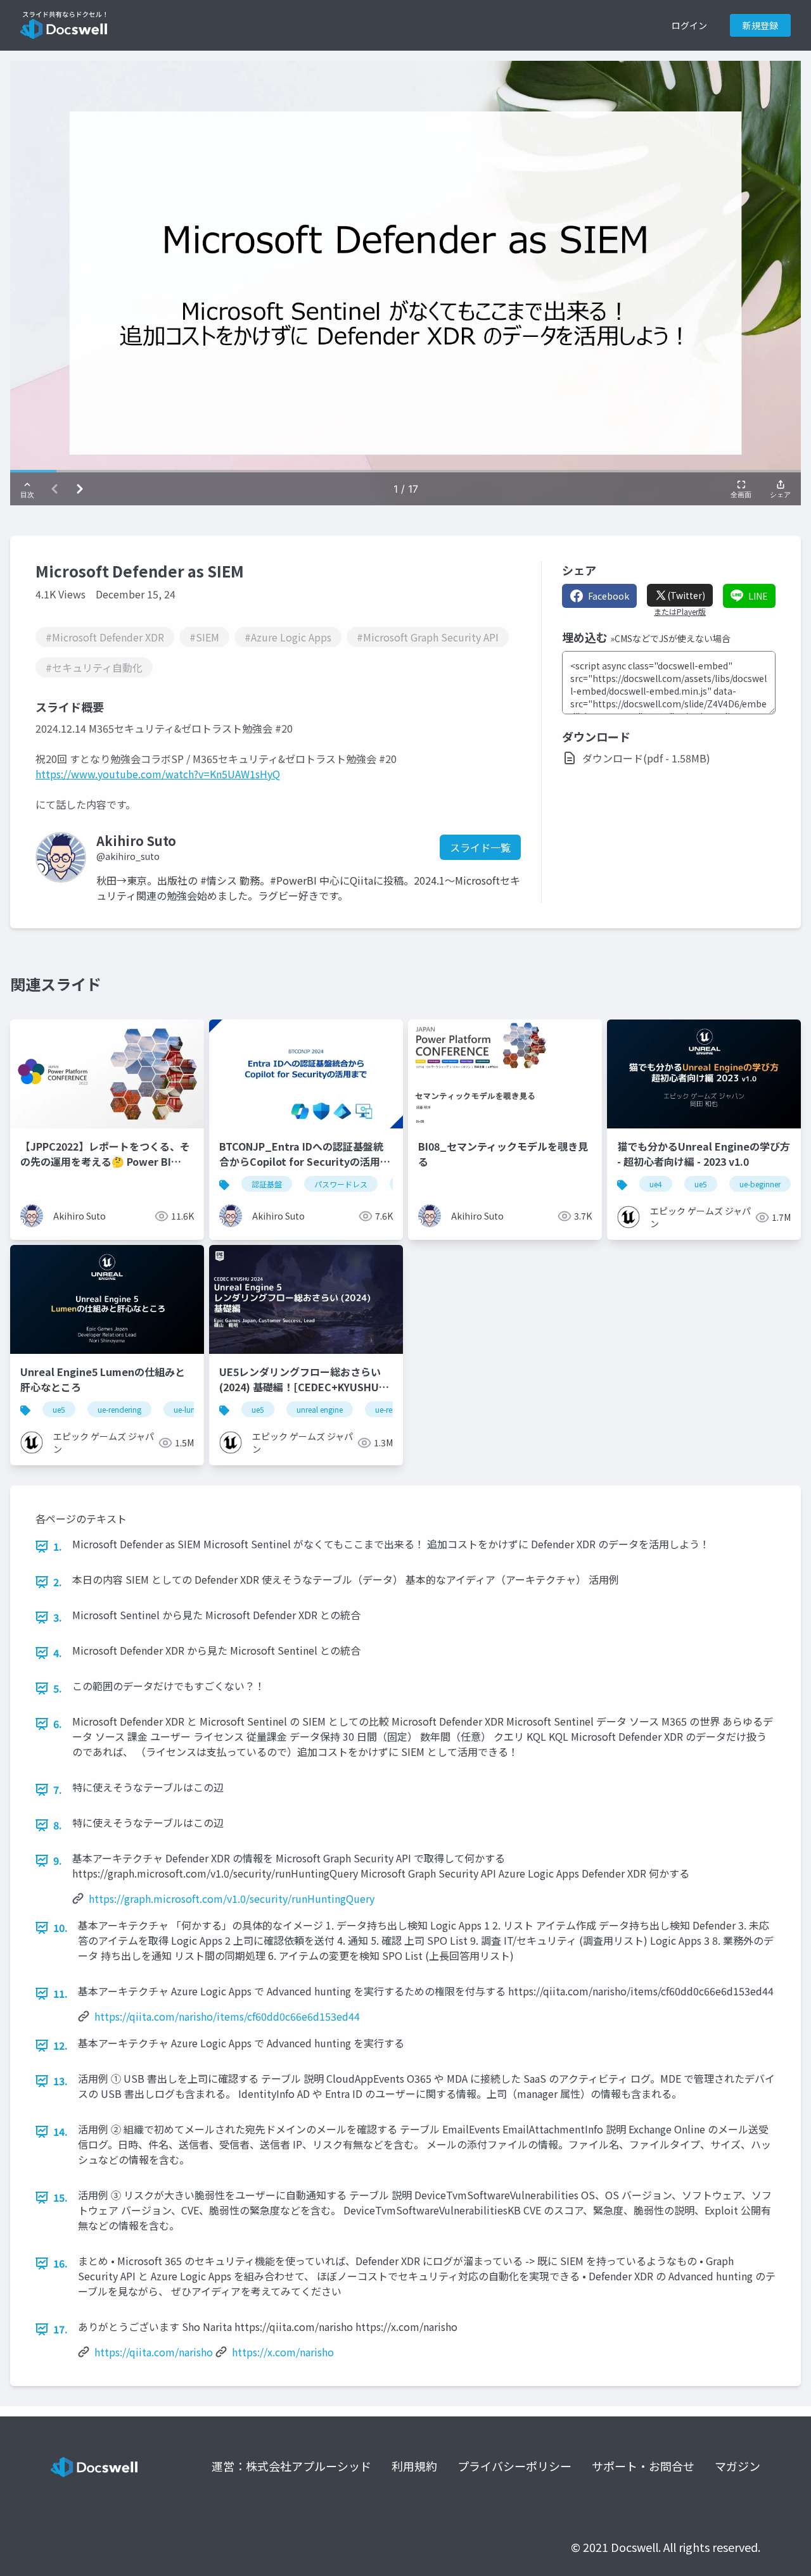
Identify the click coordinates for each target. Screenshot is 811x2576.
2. (58, 1582)
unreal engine (320, 1409)
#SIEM (204, 637)
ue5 (701, 1184)
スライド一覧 (480, 847)
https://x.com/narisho (283, 2352)
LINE (758, 596)
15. (61, 2197)
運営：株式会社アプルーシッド (291, 2466)
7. (58, 1790)
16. (61, 2263)
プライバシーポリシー (514, 2466)
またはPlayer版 (680, 612)
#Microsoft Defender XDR (105, 637)
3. (58, 1617)
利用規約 (414, 2466)
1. (58, 1546)
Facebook (609, 596)
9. (58, 1860)
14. (61, 2131)
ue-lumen (190, 1409)
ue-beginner (760, 1184)
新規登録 (760, 25)
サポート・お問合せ (643, 2466)
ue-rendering (119, 1409)
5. (58, 1688)
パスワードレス (341, 1184)
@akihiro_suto (128, 856)
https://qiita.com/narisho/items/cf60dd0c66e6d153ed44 (227, 2016)
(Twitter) (686, 595)
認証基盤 (267, 1184)
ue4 (656, 1184)
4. (58, 1653)
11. (61, 1993)
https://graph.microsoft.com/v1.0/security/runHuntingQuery (232, 1898)
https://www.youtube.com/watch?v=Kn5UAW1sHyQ (158, 774)
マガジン (738, 2466)
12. (61, 2045)
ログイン (689, 25)
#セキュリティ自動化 (94, 667)
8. (58, 1825)
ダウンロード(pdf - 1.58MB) (646, 758)
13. (61, 2081)
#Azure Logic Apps (288, 637)
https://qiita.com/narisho (154, 2352)
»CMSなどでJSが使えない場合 (670, 638)
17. (61, 2329)
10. (61, 1928)
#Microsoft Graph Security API (428, 637)
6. (58, 1724)
